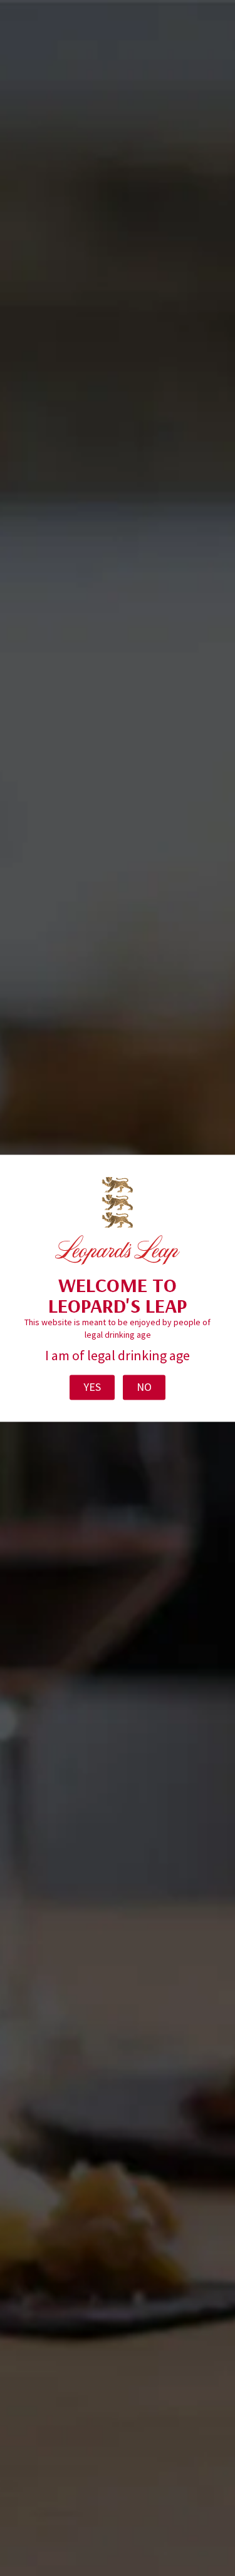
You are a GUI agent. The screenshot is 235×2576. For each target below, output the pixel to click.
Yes (92, 1387)
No (144, 1387)
